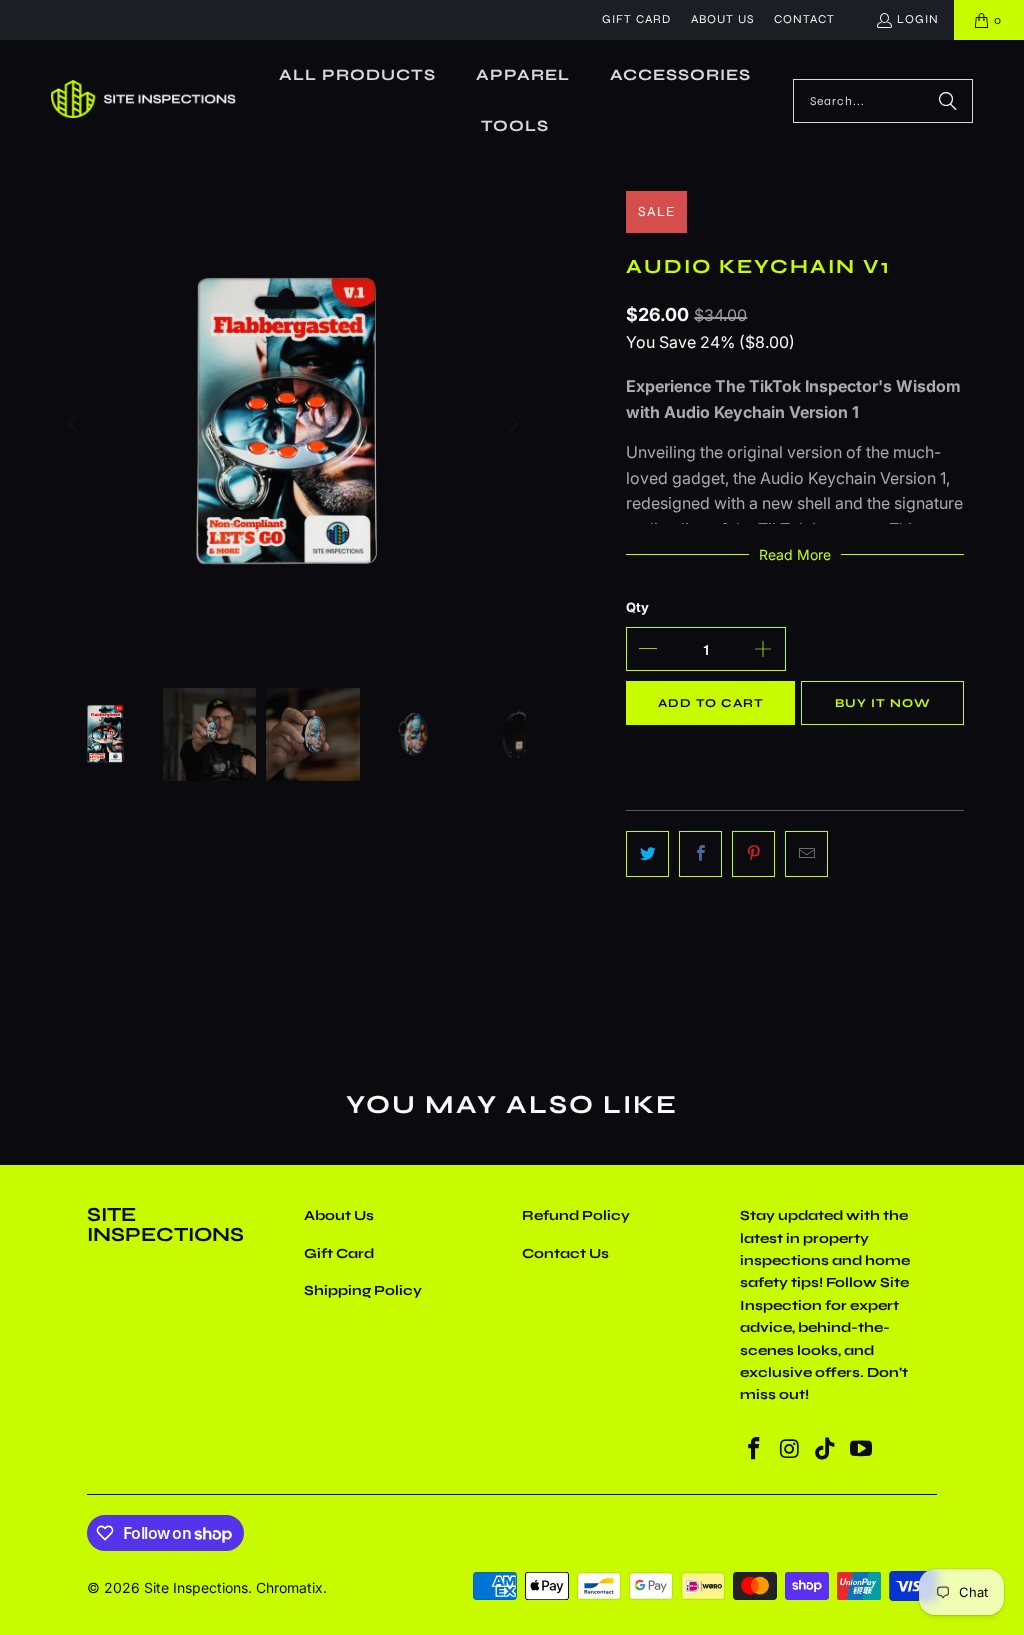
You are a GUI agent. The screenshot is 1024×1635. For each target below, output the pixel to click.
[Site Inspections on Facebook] (755, 1449)
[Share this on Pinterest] (753, 854)
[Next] (511, 424)
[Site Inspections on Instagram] (790, 1449)
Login (918, 19)
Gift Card (636, 19)
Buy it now (883, 703)
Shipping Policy (363, 1290)
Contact (804, 19)
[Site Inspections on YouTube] (862, 1449)
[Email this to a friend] (806, 854)
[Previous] (75, 424)
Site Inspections (196, 1587)
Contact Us (565, 1253)
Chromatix (289, 1587)
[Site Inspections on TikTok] (826, 1449)
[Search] (948, 101)
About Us (722, 19)
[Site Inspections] (143, 101)
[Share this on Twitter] (647, 854)
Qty (637, 607)
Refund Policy (576, 1215)
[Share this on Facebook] (700, 854)
